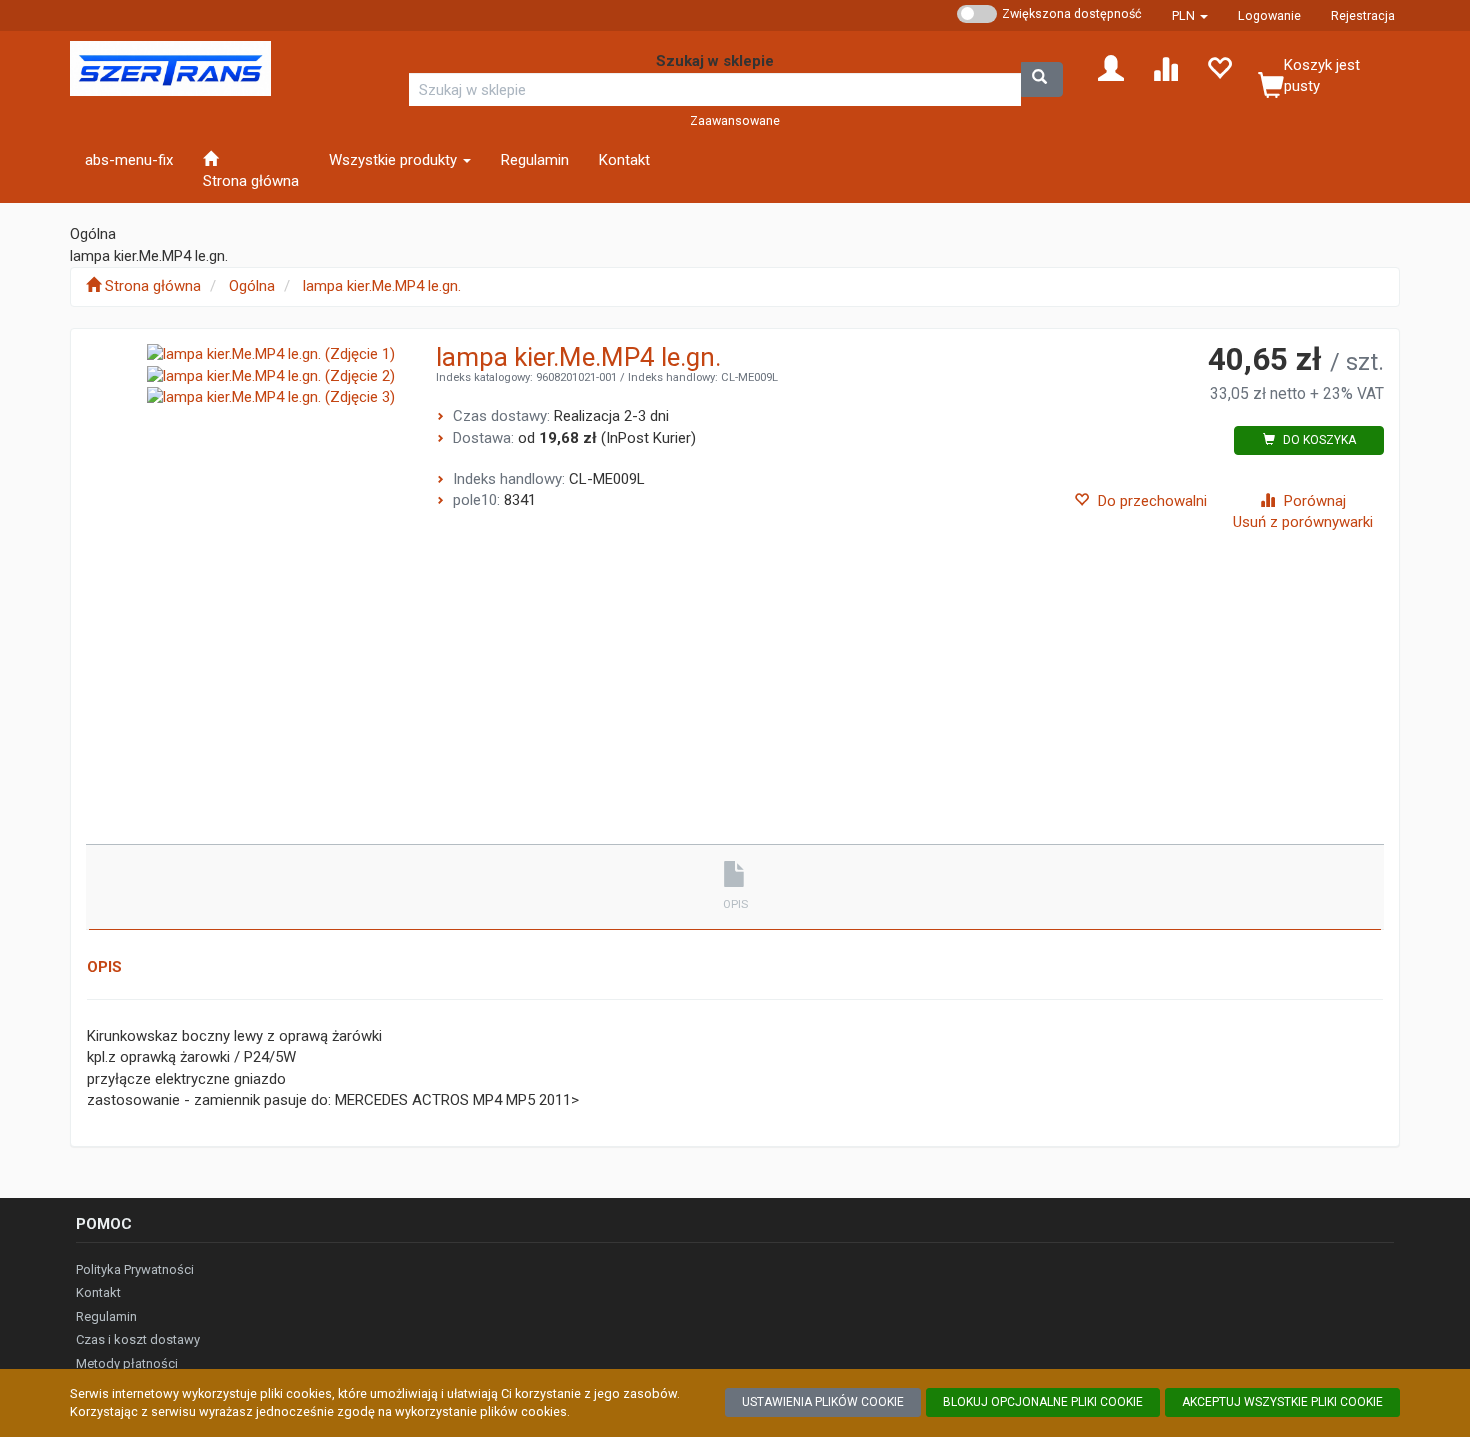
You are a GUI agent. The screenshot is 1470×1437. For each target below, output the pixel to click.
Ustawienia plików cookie (823, 1402)
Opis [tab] (735, 904)
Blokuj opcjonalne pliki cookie (1043, 1402)
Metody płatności (127, 1363)
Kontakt (98, 1292)
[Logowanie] (1111, 67)
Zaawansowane (735, 120)
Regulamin (106, 1316)
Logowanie (1269, 15)
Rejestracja (1363, 15)
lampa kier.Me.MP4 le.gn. (382, 286)
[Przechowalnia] (1219, 67)
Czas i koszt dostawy (138, 1339)
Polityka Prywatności (135, 1269)
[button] (1190, 15)
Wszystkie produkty (395, 160)
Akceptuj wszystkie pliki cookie (1282, 1402)
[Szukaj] (1042, 79)
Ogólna (252, 286)
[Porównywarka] (1165, 67)
